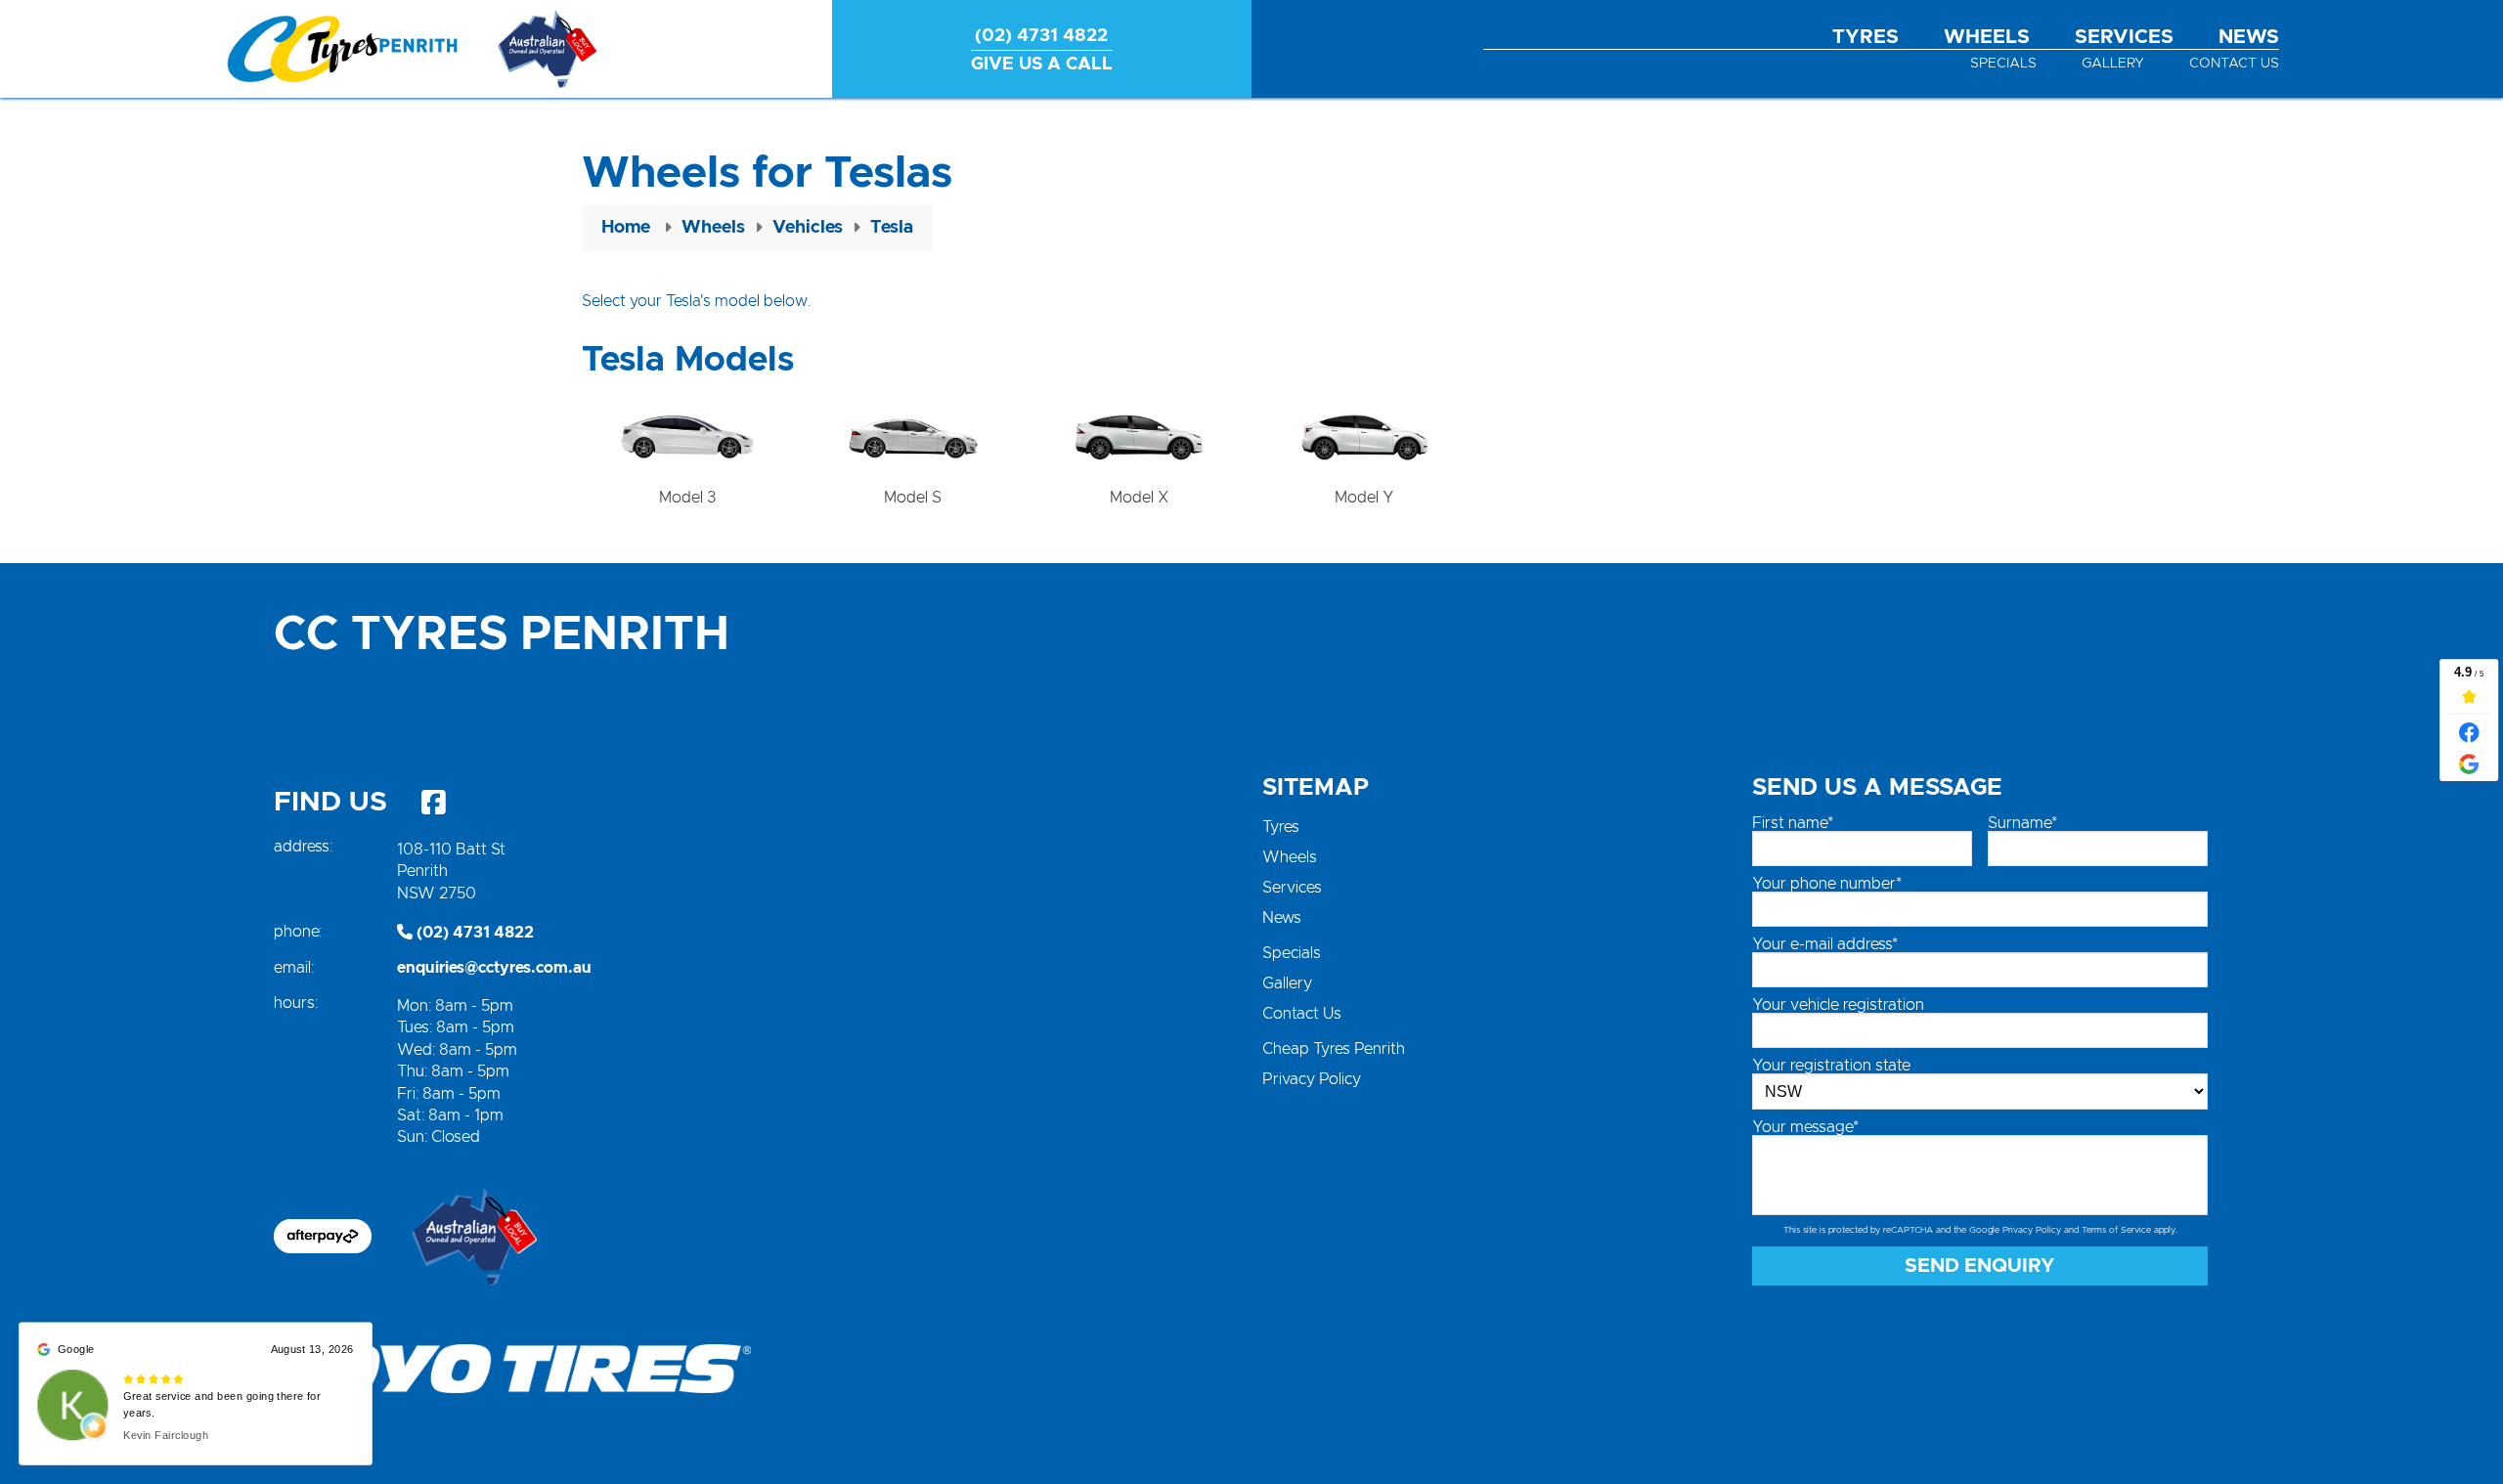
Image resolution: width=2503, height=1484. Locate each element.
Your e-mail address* (1825, 944)
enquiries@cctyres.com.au (494, 968)
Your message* (1805, 1127)
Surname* (2022, 823)
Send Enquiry (1980, 1266)
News (2249, 37)
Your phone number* (1827, 884)
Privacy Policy (1312, 1079)
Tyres (1866, 37)
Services (2124, 37)
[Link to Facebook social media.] (433, 803)
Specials (2003, 64)
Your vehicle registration (1838, 1005)
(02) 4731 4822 (473, 933)
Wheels (1987, 37)
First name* (1793, 823)
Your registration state (1831, 1066)
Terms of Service (2116, 1230)
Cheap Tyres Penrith (1334, 1049)
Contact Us (2234, 64)
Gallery (2113, 64)
